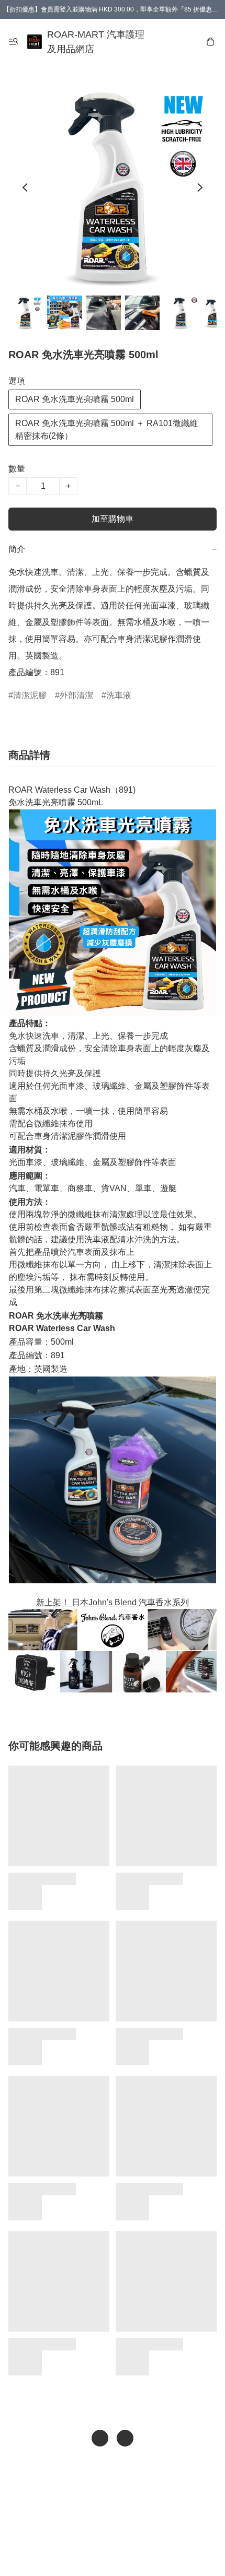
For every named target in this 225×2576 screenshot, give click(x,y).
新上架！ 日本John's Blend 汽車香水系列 (113, 1602)
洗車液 (119, 695)
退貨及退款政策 (120, 2532)
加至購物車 (113, 519)
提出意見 (113, 2553)
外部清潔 (76, 695)
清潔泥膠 (30, 695)
